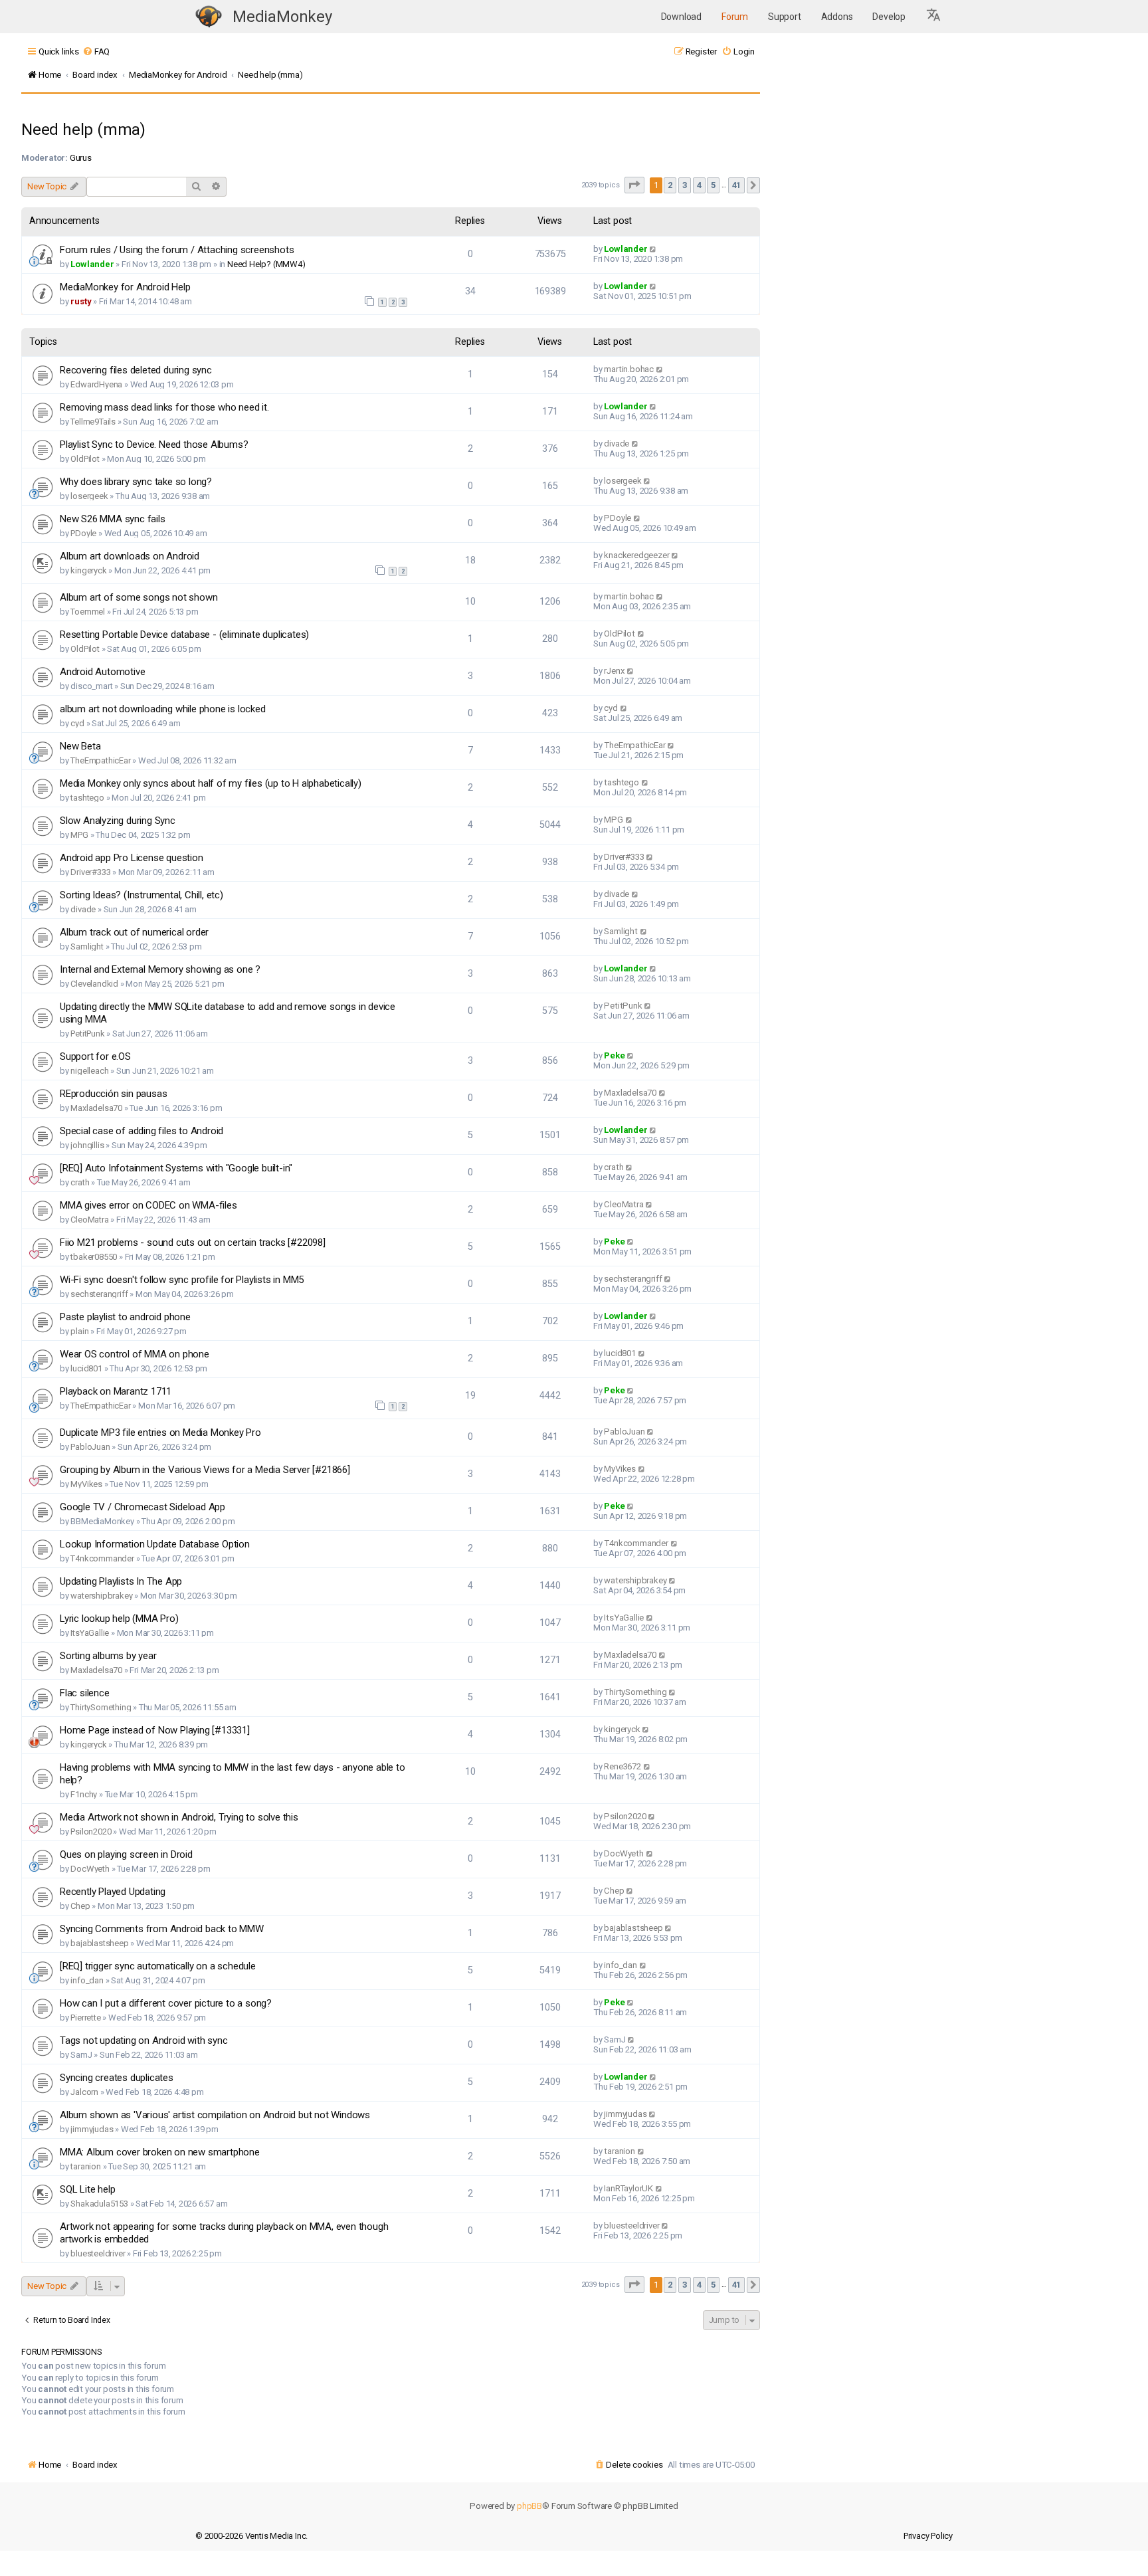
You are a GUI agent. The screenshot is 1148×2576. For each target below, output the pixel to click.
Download (681, 17)
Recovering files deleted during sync (136, 370)
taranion (85, 2166)
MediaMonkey (282, 17)
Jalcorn (84, 2092)
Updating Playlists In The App (121, 1581)
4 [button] (699, 185)
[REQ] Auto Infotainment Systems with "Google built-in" (176, 1168)
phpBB (529, 2506)
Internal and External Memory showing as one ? (160, 969)
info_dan (87, 1980)
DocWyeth (90, 1869)
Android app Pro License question (132, 858)
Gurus (81, 158)
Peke (614, 1055)
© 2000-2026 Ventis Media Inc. (251, 2536)
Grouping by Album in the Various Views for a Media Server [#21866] (205, 1470)
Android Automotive (102, 672)
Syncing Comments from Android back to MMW (162, 1929)
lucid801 (86, 1368)
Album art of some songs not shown (139, 597)
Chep (80, 1906)
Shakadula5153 (99, 2204)
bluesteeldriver (98, 2253)
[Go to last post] (653, 249)
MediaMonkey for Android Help (125, 287)
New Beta (80, 746)
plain (79, 1331)
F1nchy (84, 1794)
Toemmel (88, 612)
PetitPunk (87, 1034)
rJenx (614, 671)
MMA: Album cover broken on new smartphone (160, 2152)
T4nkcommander (102, 1558)
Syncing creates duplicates (117, 2078)
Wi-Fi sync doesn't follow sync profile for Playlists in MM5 (182, 1280)
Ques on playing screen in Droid (126, 1854)
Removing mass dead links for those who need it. (164, 407)
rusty (81, 301)
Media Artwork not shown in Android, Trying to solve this (179, 1817)
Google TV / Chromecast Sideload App (143, 1507)
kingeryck (88, 570)
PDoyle (83, 533)
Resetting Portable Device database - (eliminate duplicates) (184, 635)
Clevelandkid (94, 984)
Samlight (87, 946)
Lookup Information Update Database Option (155, 1544)
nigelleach (89, 1071)
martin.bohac (629, 369)
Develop (889, 17)
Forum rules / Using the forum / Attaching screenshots (177, 250)
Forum (735, 17)
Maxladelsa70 (96, 1108)
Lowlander (92, 264)
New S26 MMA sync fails (113, 519)
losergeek (89, 496)
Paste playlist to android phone (125, 1317)
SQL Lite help (87, 2189)
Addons (837, 17)
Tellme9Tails (93, 422)
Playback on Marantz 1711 (116, 1391)
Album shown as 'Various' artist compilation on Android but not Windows (215, 2115)
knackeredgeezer (636, 555)
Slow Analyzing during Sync (118, 821)
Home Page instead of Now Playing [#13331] (155, 1730)
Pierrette (85, 2018)
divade (617, 444)
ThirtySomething (101, 1707)
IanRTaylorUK (628, 2188)
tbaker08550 (94, 1257)
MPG (79, 835)
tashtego (87, 798)
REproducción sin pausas (113, 1094)
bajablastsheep (99, 1943)
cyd (77, 723)
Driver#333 (90, 872)
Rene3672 (622, 1766)
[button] (934, 17)
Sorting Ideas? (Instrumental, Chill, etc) (142, 895)
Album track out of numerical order (134, 932)
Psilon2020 (91, 1832)
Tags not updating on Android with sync (143, 2040)
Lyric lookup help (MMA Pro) (119, 1619)
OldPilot (85, 459)
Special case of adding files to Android (142, 1131)
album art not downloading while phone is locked (163, 709)
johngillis (87, 1145)
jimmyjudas (92, 2129)
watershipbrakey (101, 1596)
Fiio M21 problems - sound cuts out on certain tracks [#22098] (193, 1242)
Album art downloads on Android (130, 556)
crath (80, 1182)
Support (785, 17)
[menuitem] (96, 51)
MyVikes (86, 1484)
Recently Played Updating (113, 1892)
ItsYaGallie (90, 1633)
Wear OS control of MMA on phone (135, 1354)
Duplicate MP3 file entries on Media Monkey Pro (160, 1433)
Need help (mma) (83, 130)
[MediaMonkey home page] (209, 17)
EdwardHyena (96, 384)
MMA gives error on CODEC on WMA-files (148, 1205)
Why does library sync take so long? (136, 482)
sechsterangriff (99, 1294)
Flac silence (85, 1693)
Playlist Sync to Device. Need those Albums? (154, 445)
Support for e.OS (95, 1056)
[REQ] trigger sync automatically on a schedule (158, 1966)
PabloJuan (90, 1447)
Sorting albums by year (108, 1656)
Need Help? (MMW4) (266, 264)
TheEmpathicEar (100, 760)
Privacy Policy (928, 2536)
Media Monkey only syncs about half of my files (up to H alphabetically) (211, 783)
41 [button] (737, 185)
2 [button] (670, 185)
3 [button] (685, 185)
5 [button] (713, 185)
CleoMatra (89, 1220)
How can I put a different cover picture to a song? (166, 2003)
